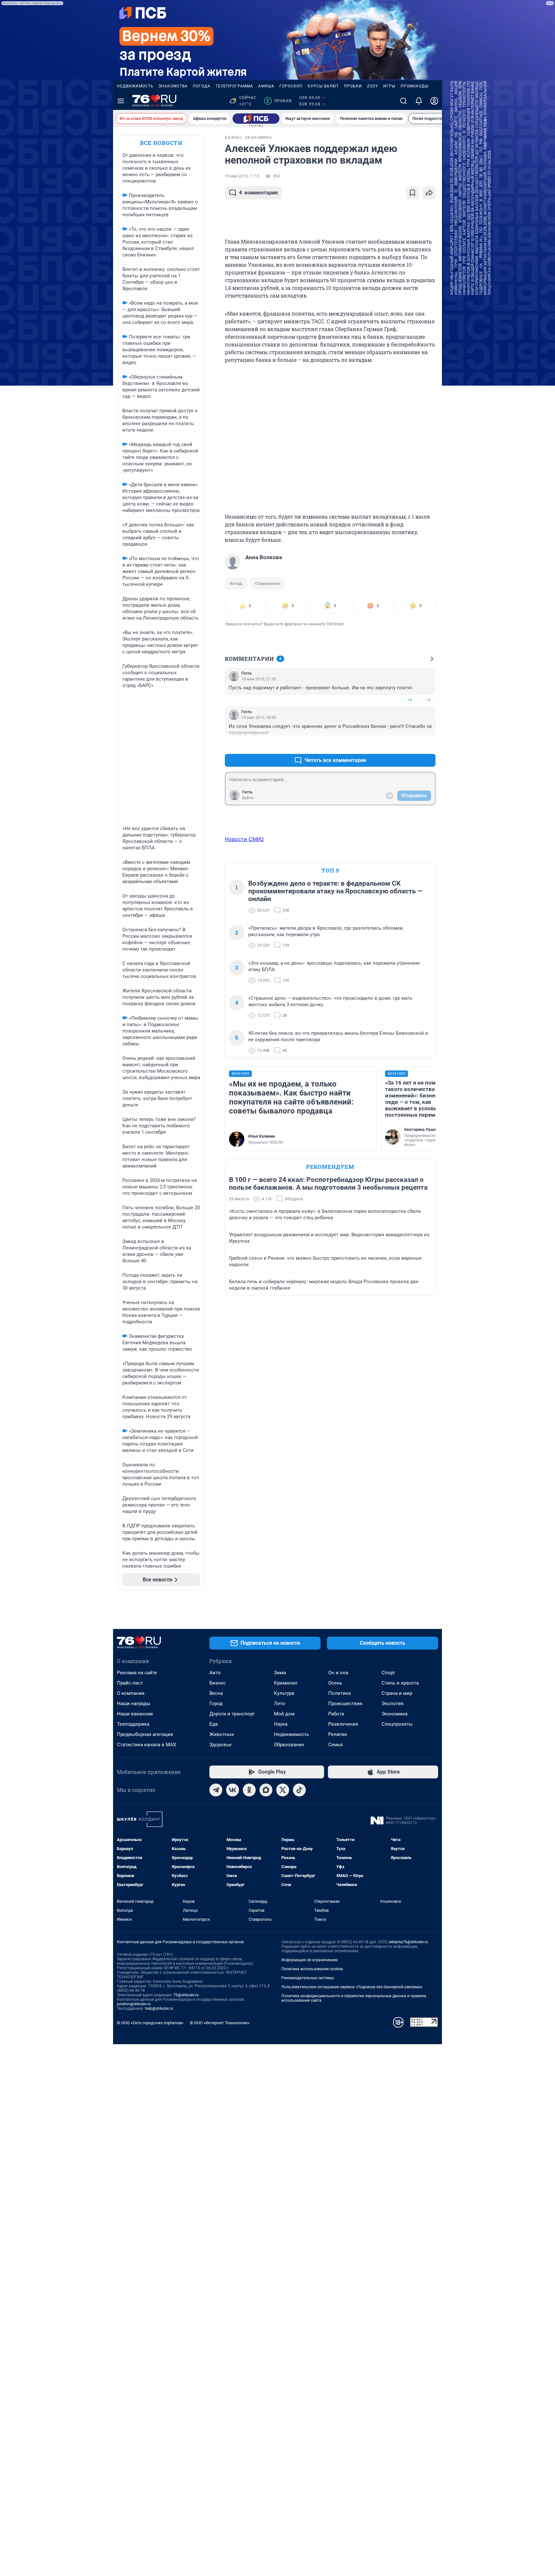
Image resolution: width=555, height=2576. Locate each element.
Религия (338, 1734)
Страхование (268, 583)
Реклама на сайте (137, 1673)
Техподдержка (133, 1724)
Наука (281, 1724)
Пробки (353, 86)
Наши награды (134, 1704)
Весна (216, 1693)
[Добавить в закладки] (412, 193)
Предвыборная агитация (145, 1734)
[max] (266, 1790)
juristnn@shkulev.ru (134, 2004)
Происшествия (345, 1704)
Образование (289, 1745)
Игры (389, 86)
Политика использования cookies (312, 1969)
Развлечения (343, 1724)
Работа (336, 1714)
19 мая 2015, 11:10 (242, 176)
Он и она (338, 1673)
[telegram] (216, 1790)
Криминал (286, 1683)
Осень (335, 1683)
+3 (410, 700)
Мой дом (284, 1714)
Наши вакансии (135, 1714)
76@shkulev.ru (186, 1995)
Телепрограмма (234, 86)
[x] (283, 1790)
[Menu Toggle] (121, 101)
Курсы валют (323, 86)
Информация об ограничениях (310, 1960)
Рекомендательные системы (308, 1978)
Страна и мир (397, 1693)
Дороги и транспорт (232, 1714)
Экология (392, 1704)
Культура (284, 1693)
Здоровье (220, 1745)
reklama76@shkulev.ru (408, 1942)
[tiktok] (299, 1790)
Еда (214, 1724)
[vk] (233, 1790)
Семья (335, 1745)
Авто (215, 1673)
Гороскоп (291, 86)
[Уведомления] (419, 101)
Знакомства (173, 86)
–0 (428, 700)
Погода (202, 86)
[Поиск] (403, 101)
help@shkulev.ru (159, 2008)
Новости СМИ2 (244, 839)
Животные (222, 1734)
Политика (339, 1693)
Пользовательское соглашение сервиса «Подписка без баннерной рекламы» (352, 1987)
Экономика (395, 1714)
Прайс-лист (130, 1683)
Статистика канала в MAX (146, 1745)
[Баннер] (256, 119)
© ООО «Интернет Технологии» (220, 2023)
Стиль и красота (400, 1683)
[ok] (249, 1790)
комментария (258, 193)
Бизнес (218, 1683)
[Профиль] (434, 101)
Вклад (236, 583)
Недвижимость (135, 86)
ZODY (373, 86)
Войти (248, 798)
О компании (131, 1693)
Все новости (161, 143)
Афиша (266, 86)
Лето (280, 1704)
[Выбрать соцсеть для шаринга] (429, 193)
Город (216, 1704)
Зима (280, 1673)
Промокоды (414, 86)
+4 (410, 745)
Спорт (388, 1673)
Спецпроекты (397, 1724)
